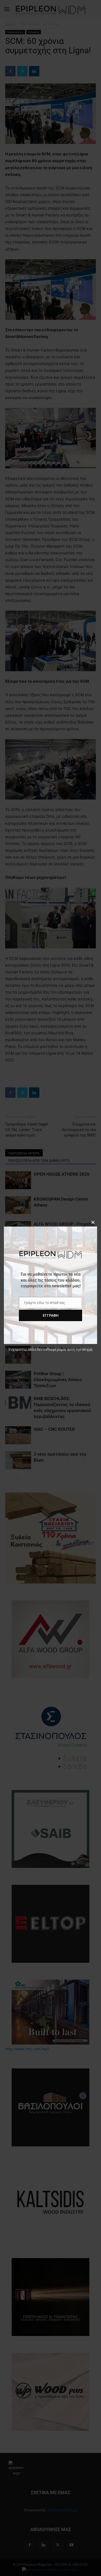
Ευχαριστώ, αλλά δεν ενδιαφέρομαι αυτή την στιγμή (51, 1349)
